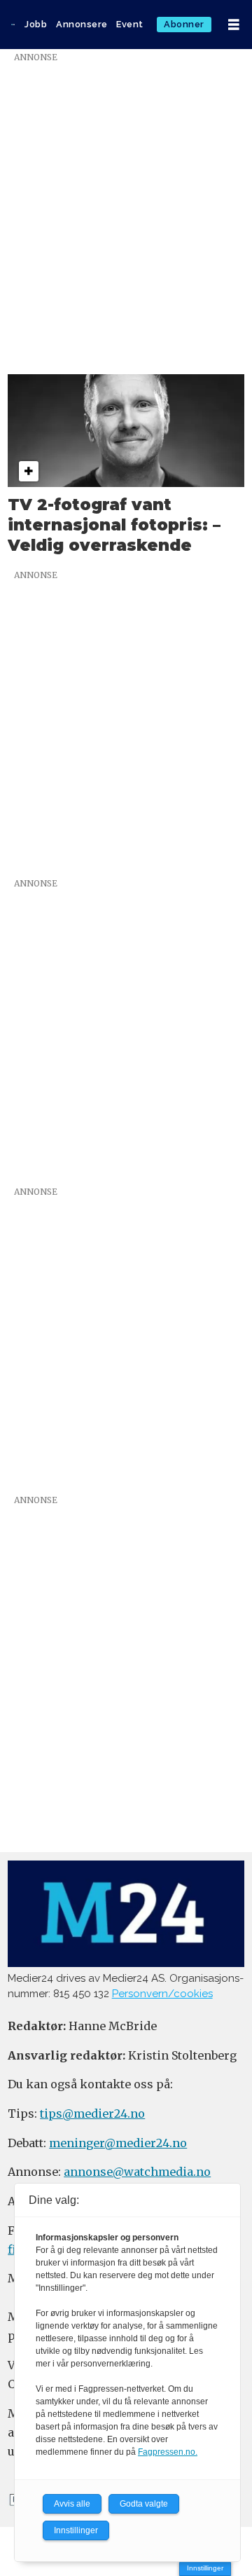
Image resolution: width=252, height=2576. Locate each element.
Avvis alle (72, 2504)
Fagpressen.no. (168, 2452)
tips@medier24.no (92, 2113)
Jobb (36, 24)
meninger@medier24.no (118, 2143)
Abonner (184, 24)
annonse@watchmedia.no (137, 2172)
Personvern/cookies (162, 1994)
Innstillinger (205, 2568)
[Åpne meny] (234, 25)
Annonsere (82, 24)
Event (130, 24)
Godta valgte (144, 2504)
